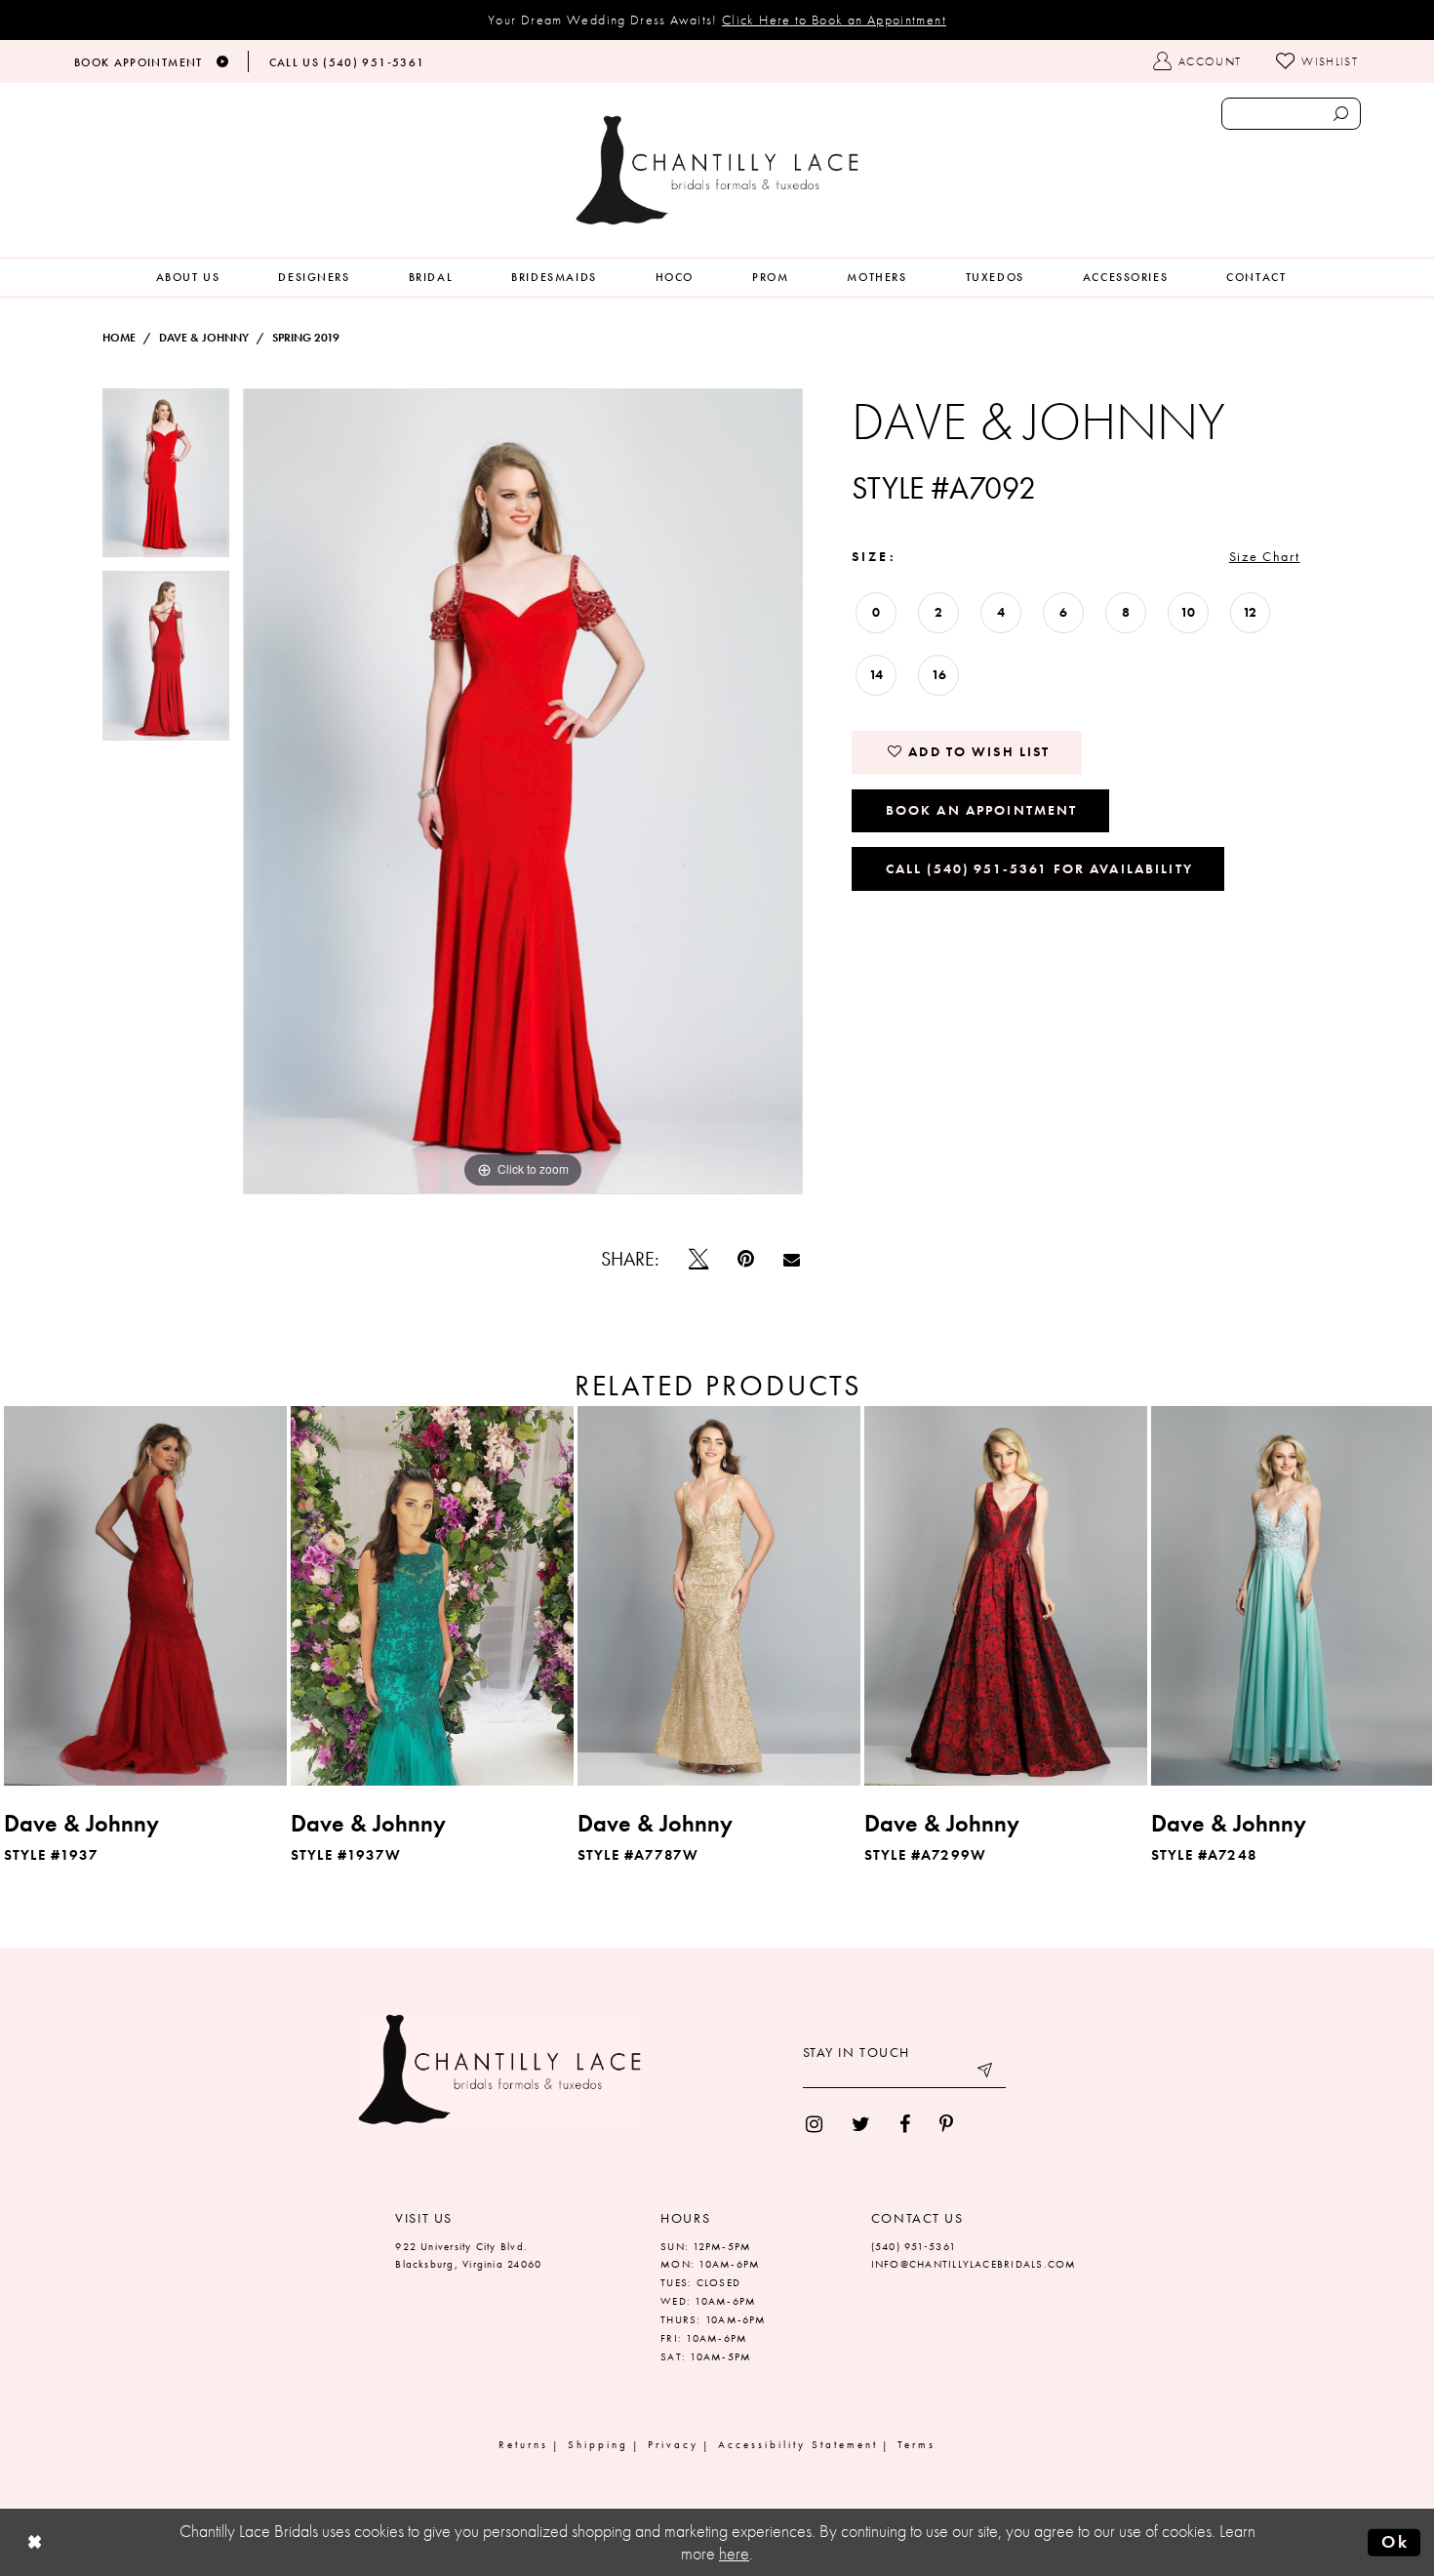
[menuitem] (188, 278)
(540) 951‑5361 (914, 2246)
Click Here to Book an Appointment (834, 20)
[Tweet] (698, 1259)
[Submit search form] (1340, 114)
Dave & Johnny (204, 338)
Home (119, 338)
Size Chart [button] (1265, 556)
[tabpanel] (166, 480)
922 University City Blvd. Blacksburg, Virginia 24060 (468, 2255)
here (734, 2554)
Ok (1395, 2542)
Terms (916, 2444)
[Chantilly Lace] (717, 170)
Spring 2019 (306, 338)
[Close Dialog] (35, 2542)
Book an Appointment (982, 810)
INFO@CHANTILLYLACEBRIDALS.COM (974, 2264)
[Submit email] (986, 2073)
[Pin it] (746, 1259)
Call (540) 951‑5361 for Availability (1039, 868)
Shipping (598, 2444)
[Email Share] (792, 1259)
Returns (523, 2444)
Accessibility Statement (798, 2444)
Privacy (673, 2444)
